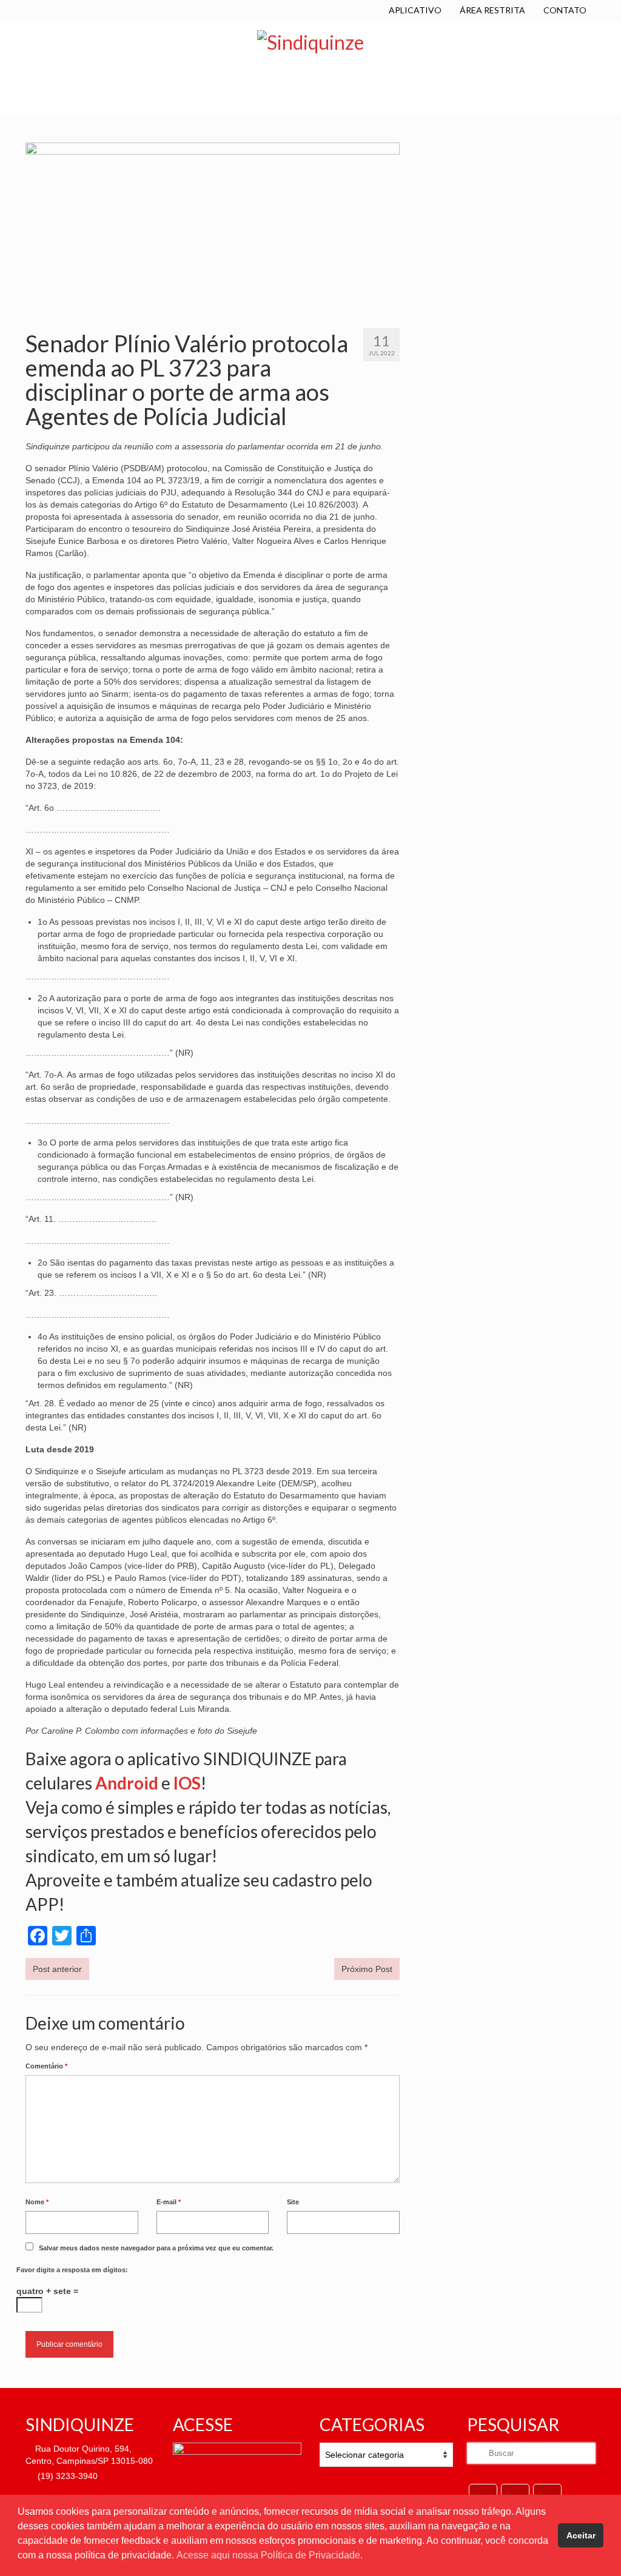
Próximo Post (367, 1969)
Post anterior (57, 1969)
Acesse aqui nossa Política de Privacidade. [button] (270, 2555)
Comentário (46, 2066)
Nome (37, 2202)
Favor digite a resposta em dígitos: (72, 2270)
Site (293, 2202)
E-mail (169, 2202)
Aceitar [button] (581, 2535)
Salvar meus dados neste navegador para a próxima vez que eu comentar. (156, 2248)
